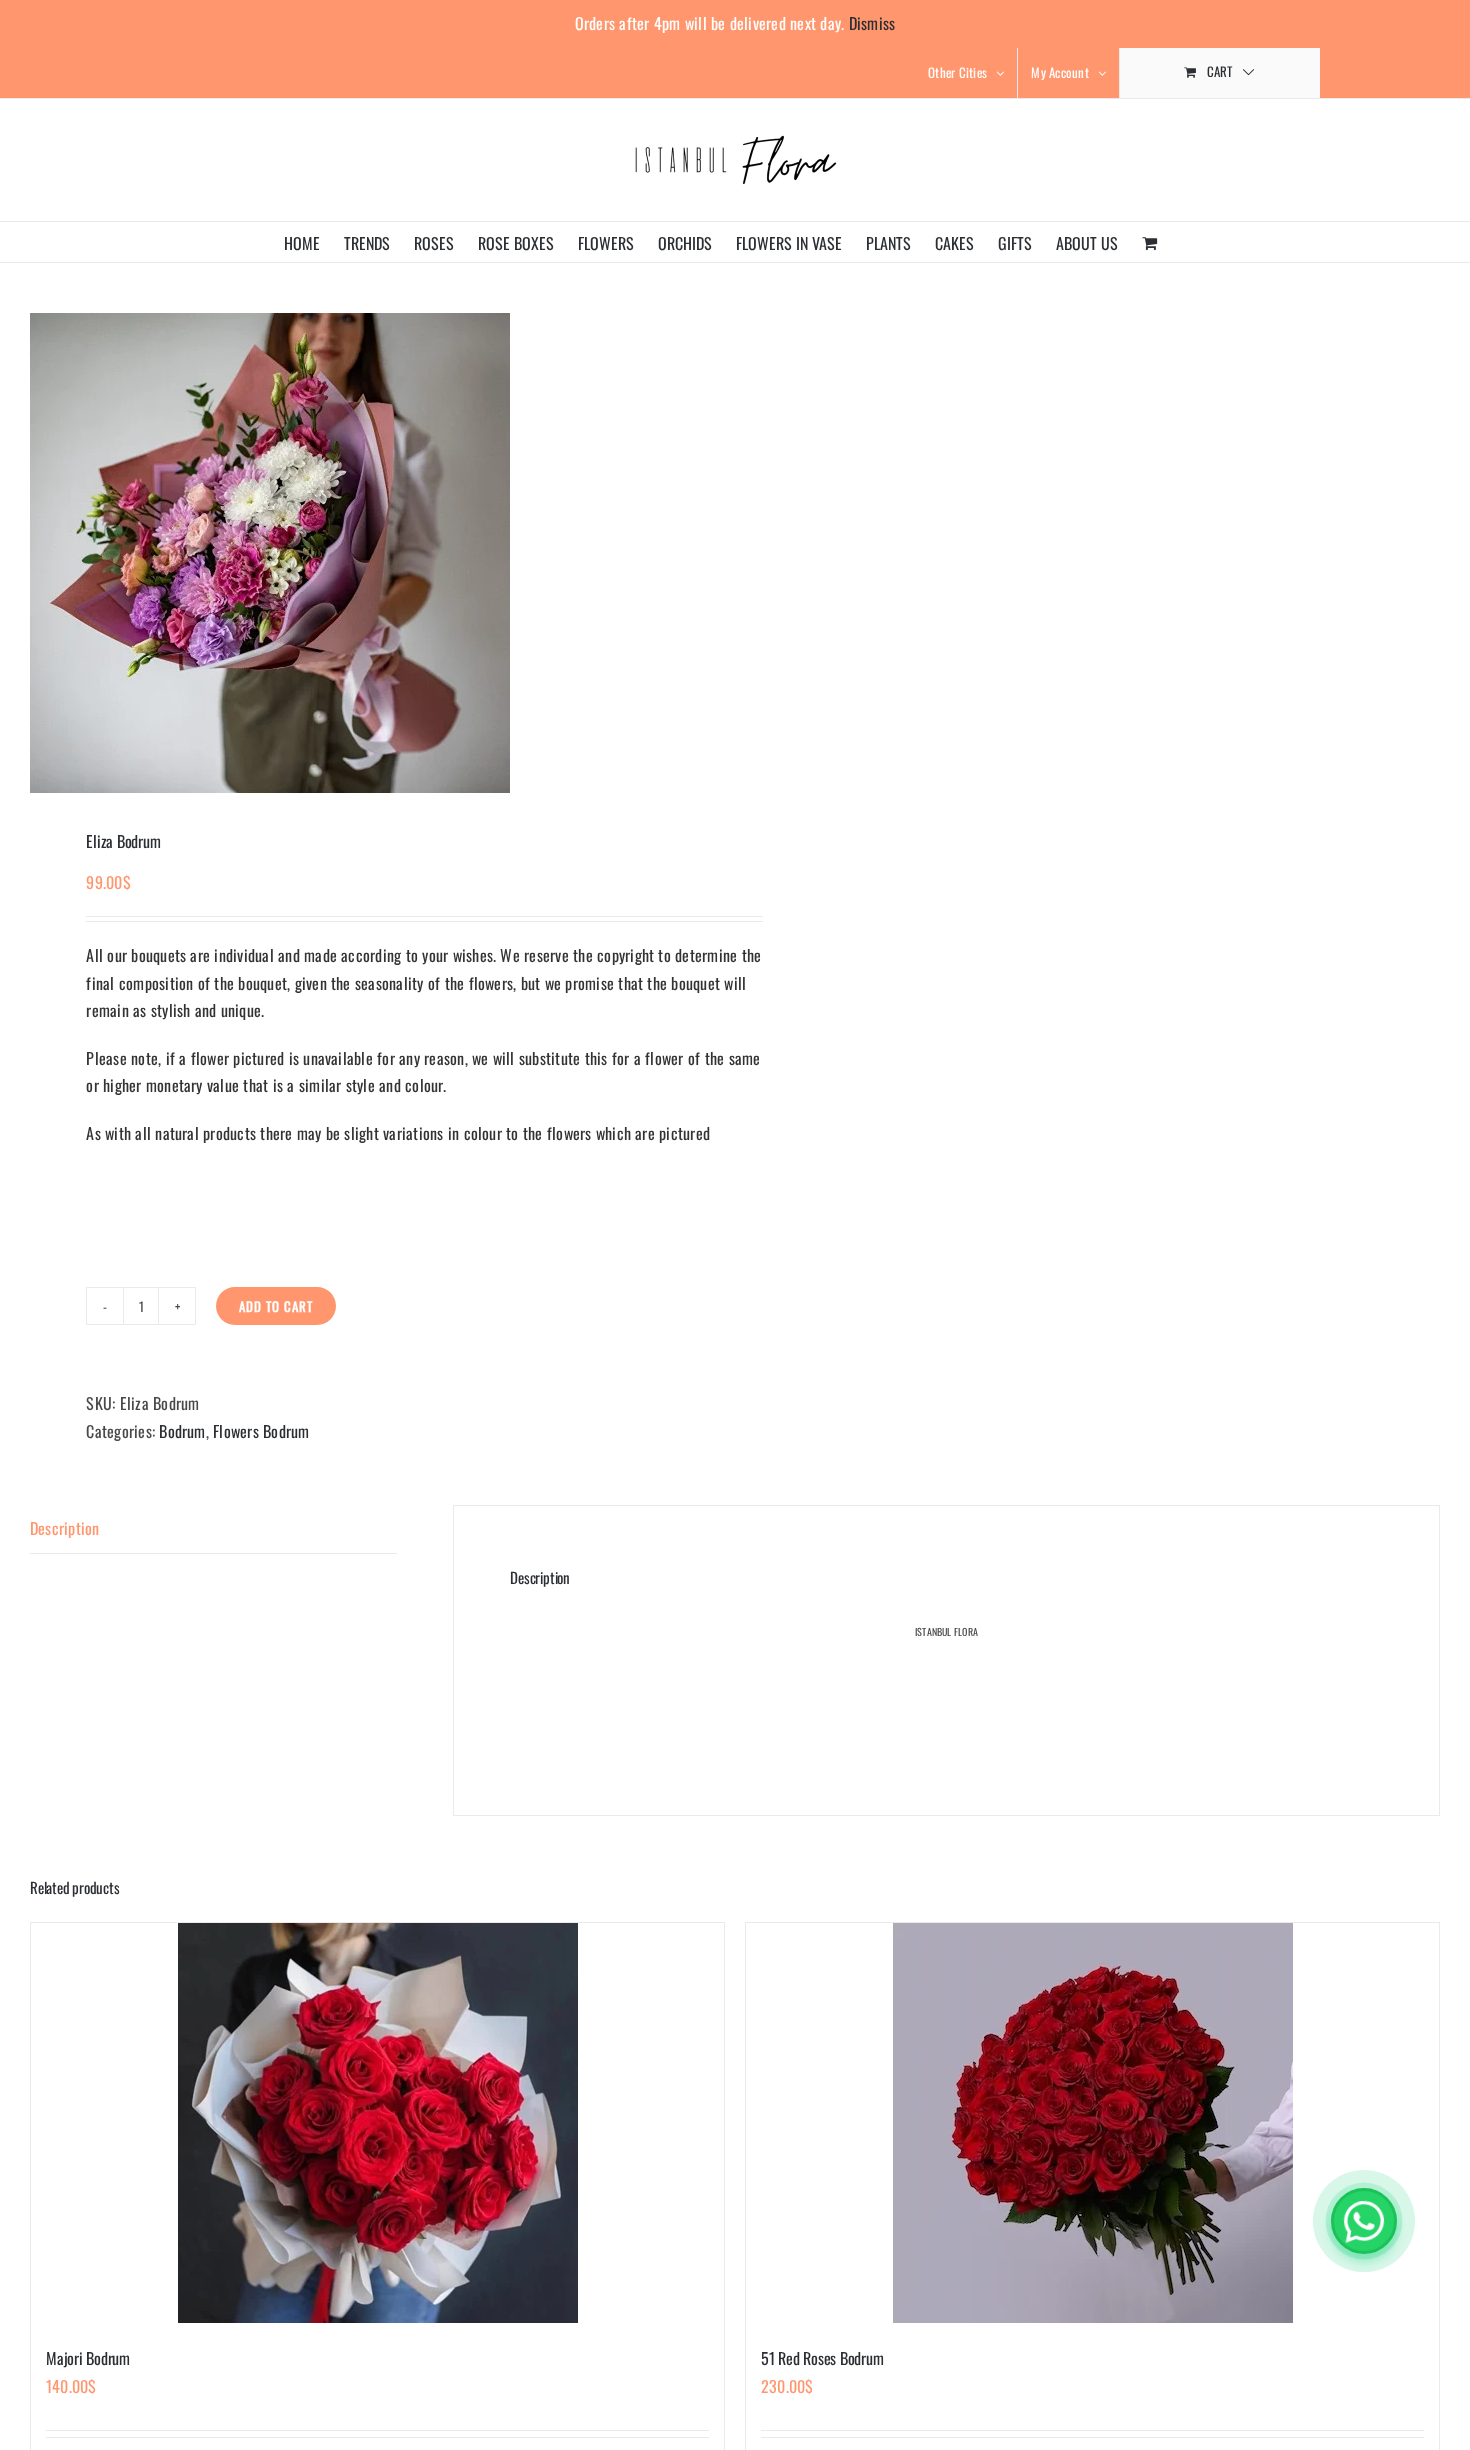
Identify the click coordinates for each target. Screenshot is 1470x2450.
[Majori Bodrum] (377, 2123)
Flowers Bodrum (261, 1431)
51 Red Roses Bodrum (822, 2358)
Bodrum (182, 1431)
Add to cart (276, 1306)
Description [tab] (65, 1528)
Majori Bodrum (88, 2358)
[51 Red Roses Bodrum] (1092, 2123)
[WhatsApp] (1364, 2221)
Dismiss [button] (872, 23)
